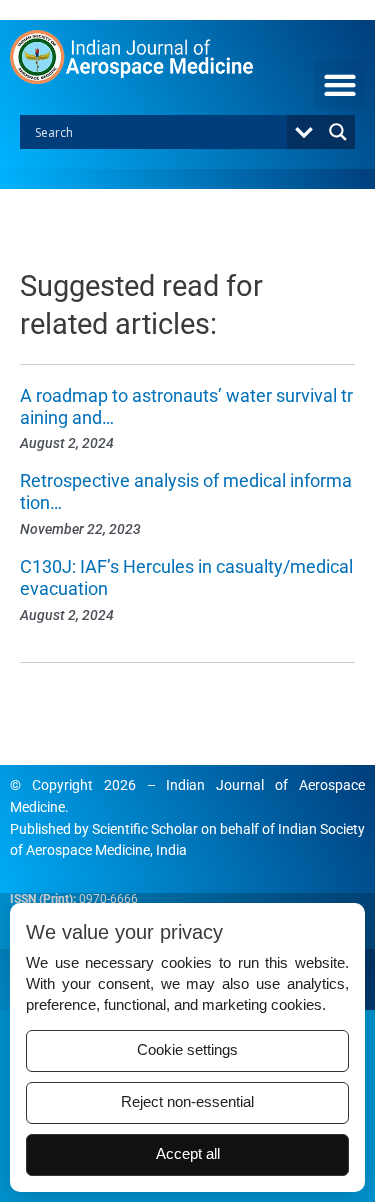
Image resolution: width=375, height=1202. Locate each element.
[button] (339, 84)
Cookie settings (187, 1050)
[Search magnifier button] (338, 132)
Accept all (188, 1154)
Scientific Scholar (145, 829)
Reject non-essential (187, 1102)
